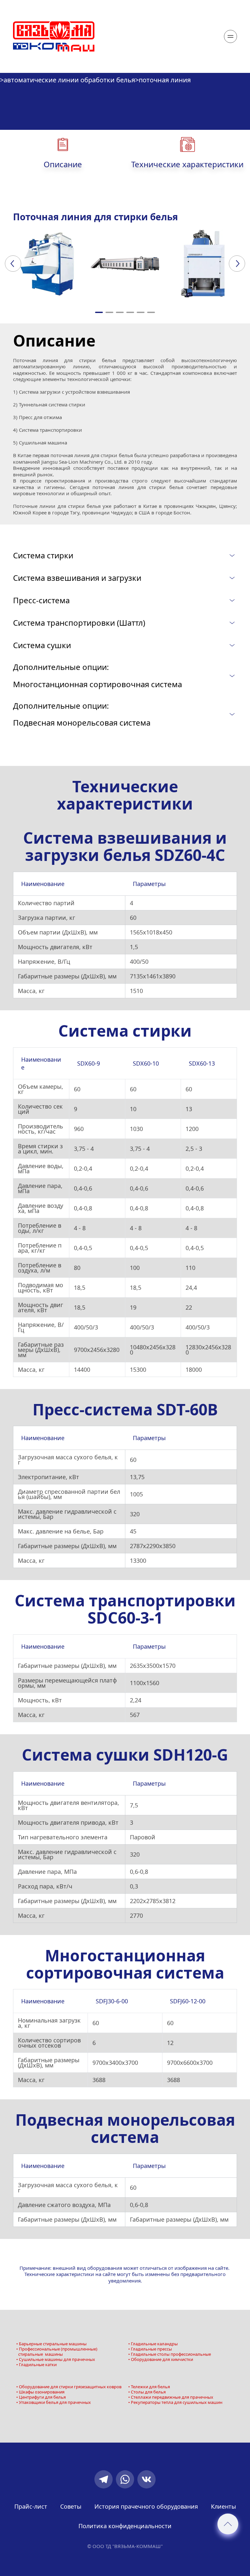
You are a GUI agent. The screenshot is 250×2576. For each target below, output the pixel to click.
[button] (99, 312)
